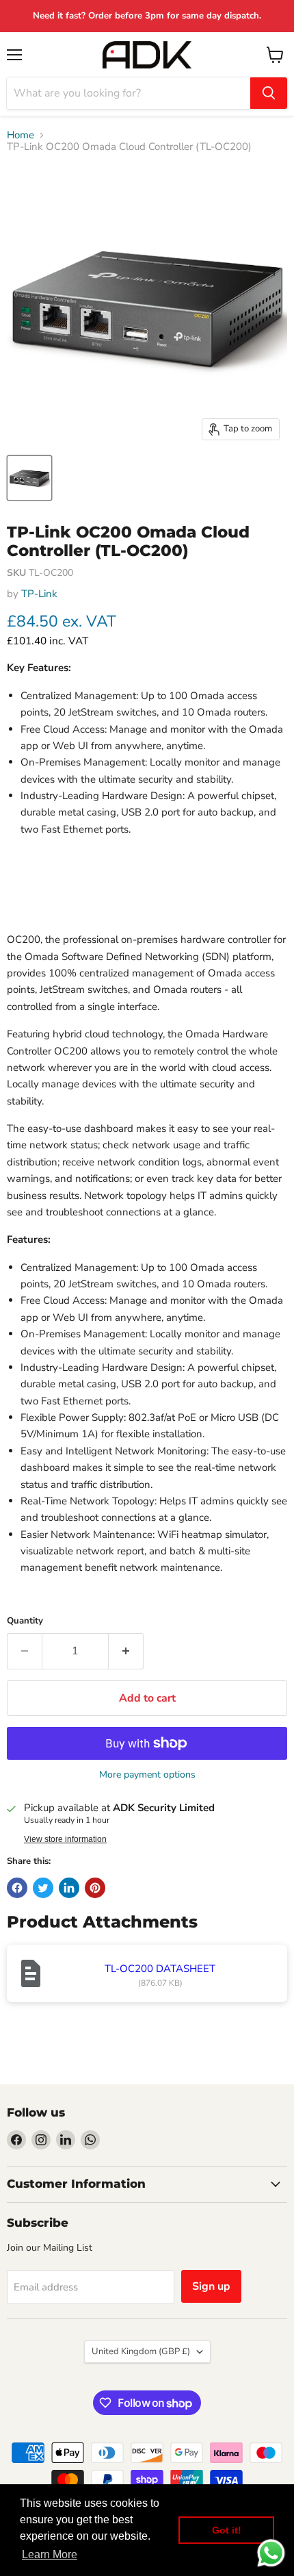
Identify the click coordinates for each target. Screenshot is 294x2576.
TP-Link (39, 594)
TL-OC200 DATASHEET (160, 1969)
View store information (65, 1839)
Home (21, 135)
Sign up (211, 2286)
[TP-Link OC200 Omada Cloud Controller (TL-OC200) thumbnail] (29, 478)
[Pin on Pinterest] (95, 1888)
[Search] (269, 93)
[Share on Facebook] (17, 1888)
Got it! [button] (227, 2530)
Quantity (25, 1621)
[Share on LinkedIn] (69, 1888)
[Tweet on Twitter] (43, 1888)
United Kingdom (141, 2351)
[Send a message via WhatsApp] (271, 2553)
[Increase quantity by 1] (126, 1651)
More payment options (147, 1775)
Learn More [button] (50, 2554)
